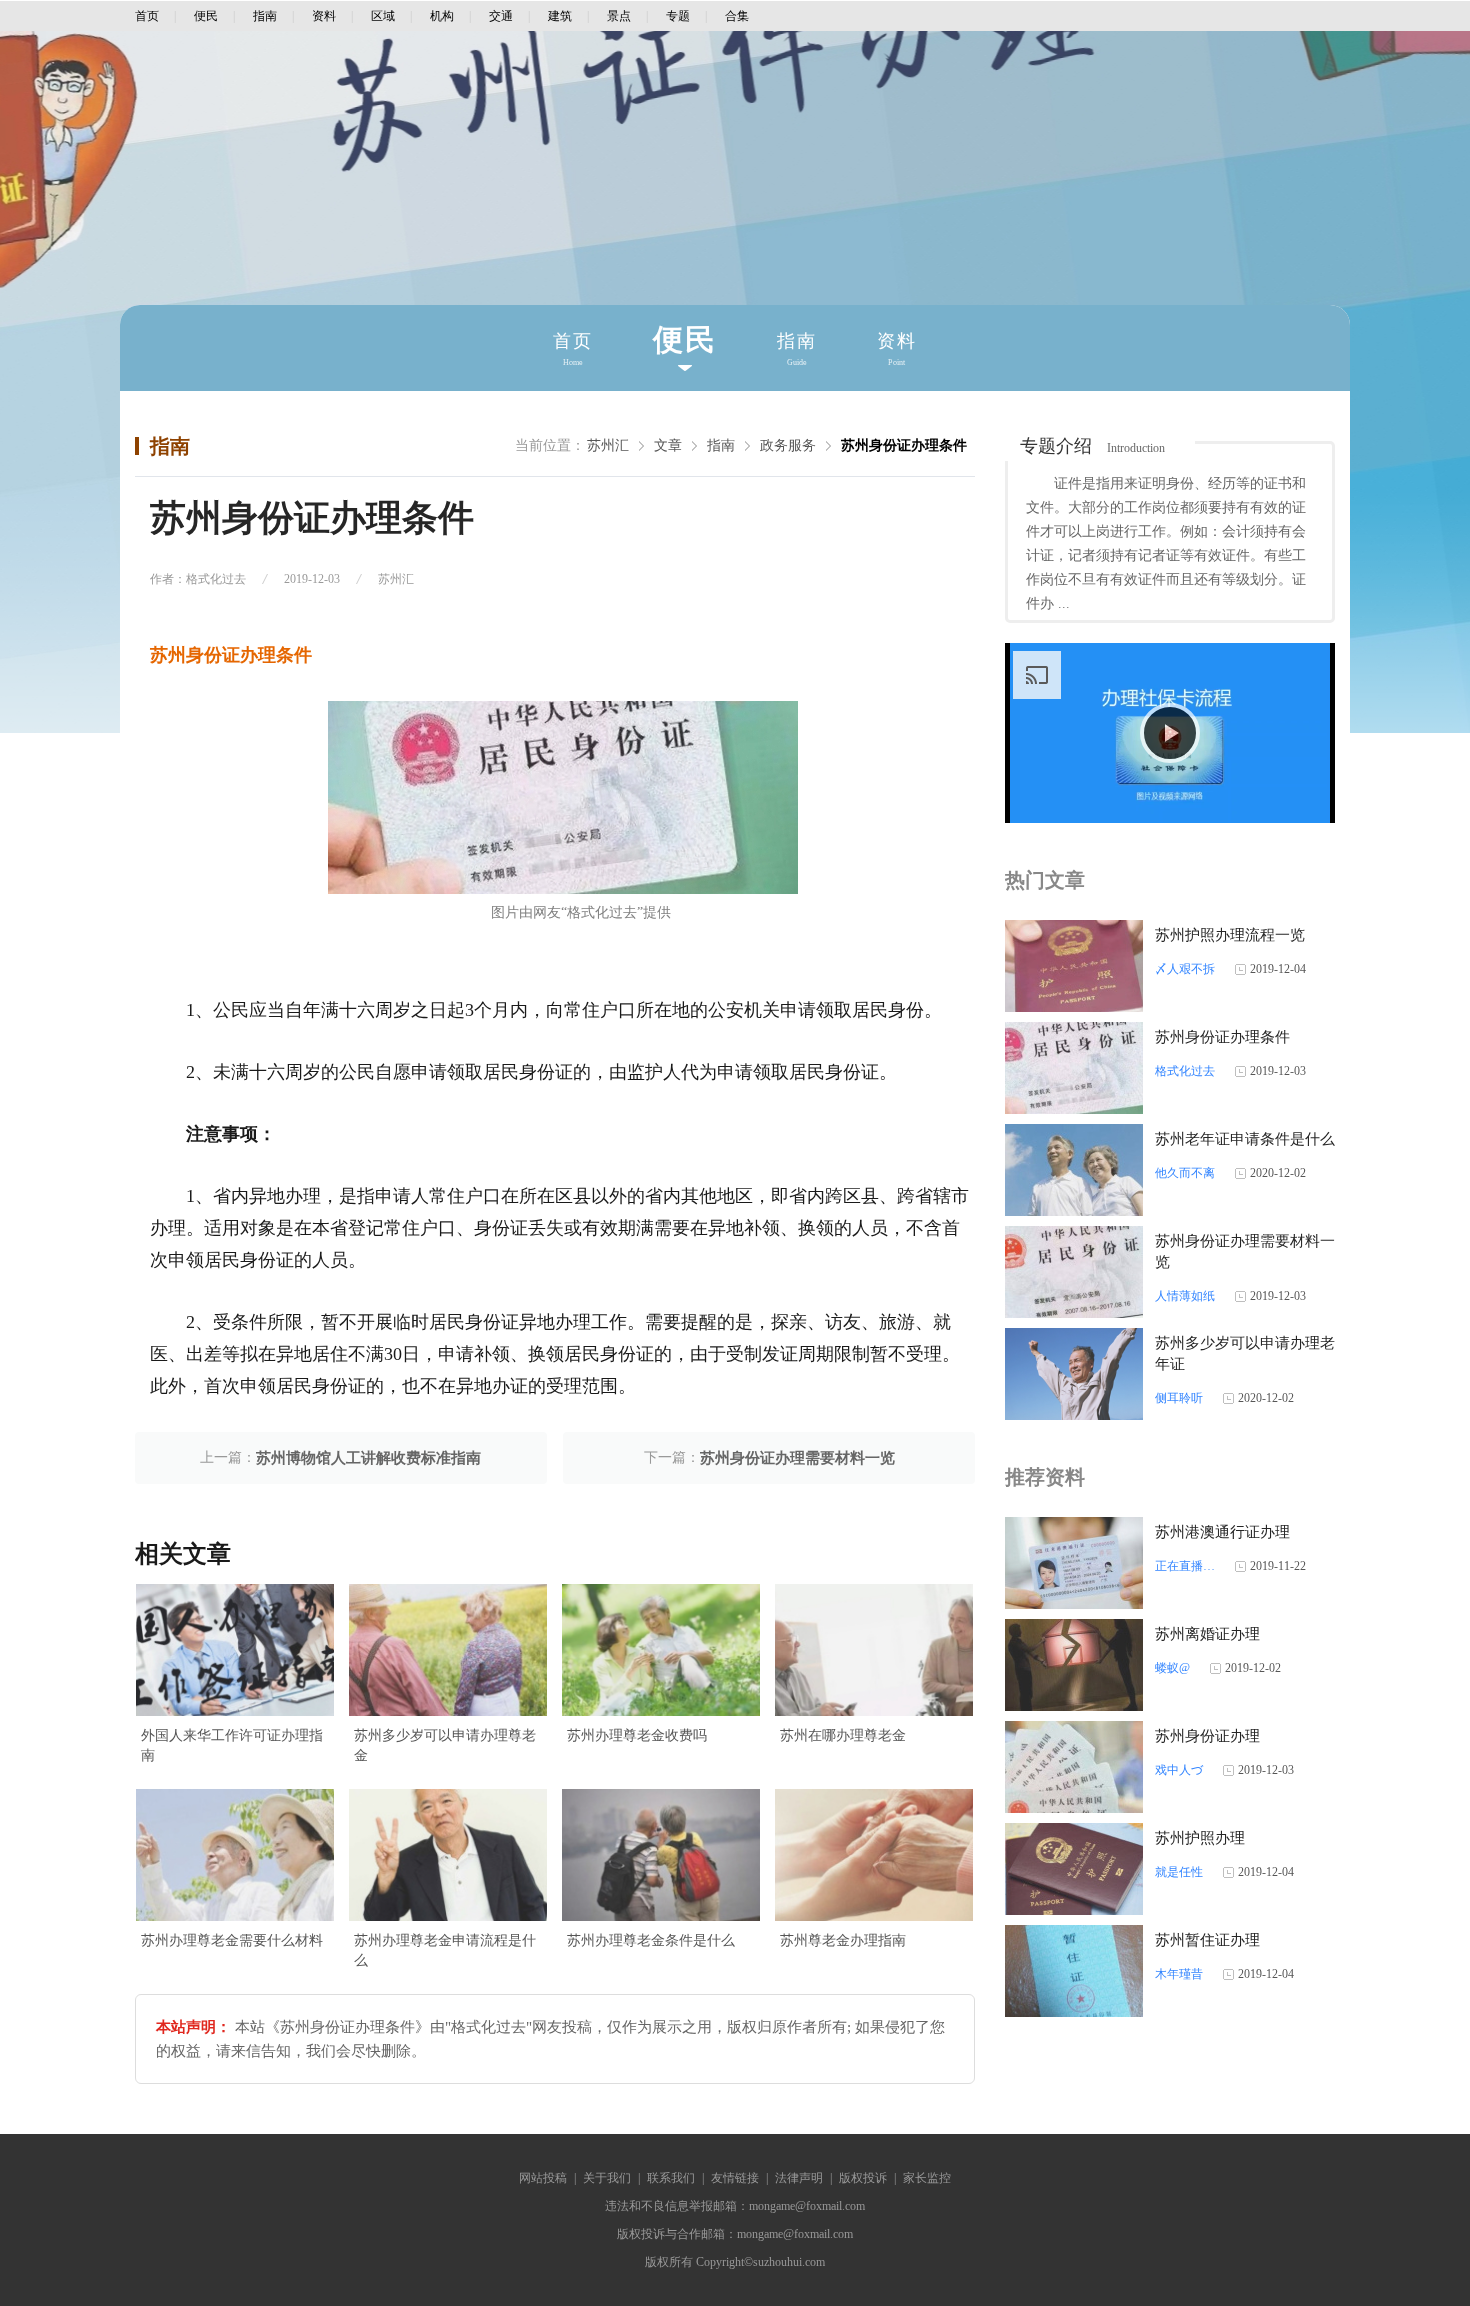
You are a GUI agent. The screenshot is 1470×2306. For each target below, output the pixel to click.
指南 (265, 16)
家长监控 (927, 2178)
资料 (324, 16)
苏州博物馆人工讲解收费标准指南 (368, 1458)
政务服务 (788, 445)
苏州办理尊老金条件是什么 (651, 1940)
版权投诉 (863, 2178)
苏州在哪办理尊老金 (843, 1735)
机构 (442, 16)
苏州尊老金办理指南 (843, 1940)
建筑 (560, 16)
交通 (501, 16)
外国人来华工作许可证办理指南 (232, 1745)
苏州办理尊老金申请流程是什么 (445, 1950)
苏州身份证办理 (1207, 1736)
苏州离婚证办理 (1207, 1634)
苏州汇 (608, 445)
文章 (668, 445)
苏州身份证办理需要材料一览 (797, 1458)
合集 (737, 16)
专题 (678, 16)
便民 (206, 16)
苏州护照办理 (1200, 1838)
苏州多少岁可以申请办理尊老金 (445, 1745)
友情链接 (735, 2178)
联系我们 (671, 2178)
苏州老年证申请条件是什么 (1245, 1139)
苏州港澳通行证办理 (1222, 1532)
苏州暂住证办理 (1207, 1940)
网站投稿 (543, 2178)
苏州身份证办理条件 (904, 445)
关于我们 (607, 2178)
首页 (147, 16)
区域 (383, 16)
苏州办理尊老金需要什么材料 (232, 1940)
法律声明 (799, 2178)
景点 (619, 16)
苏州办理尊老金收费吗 (637, 1735)
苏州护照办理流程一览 (1230, 935)
